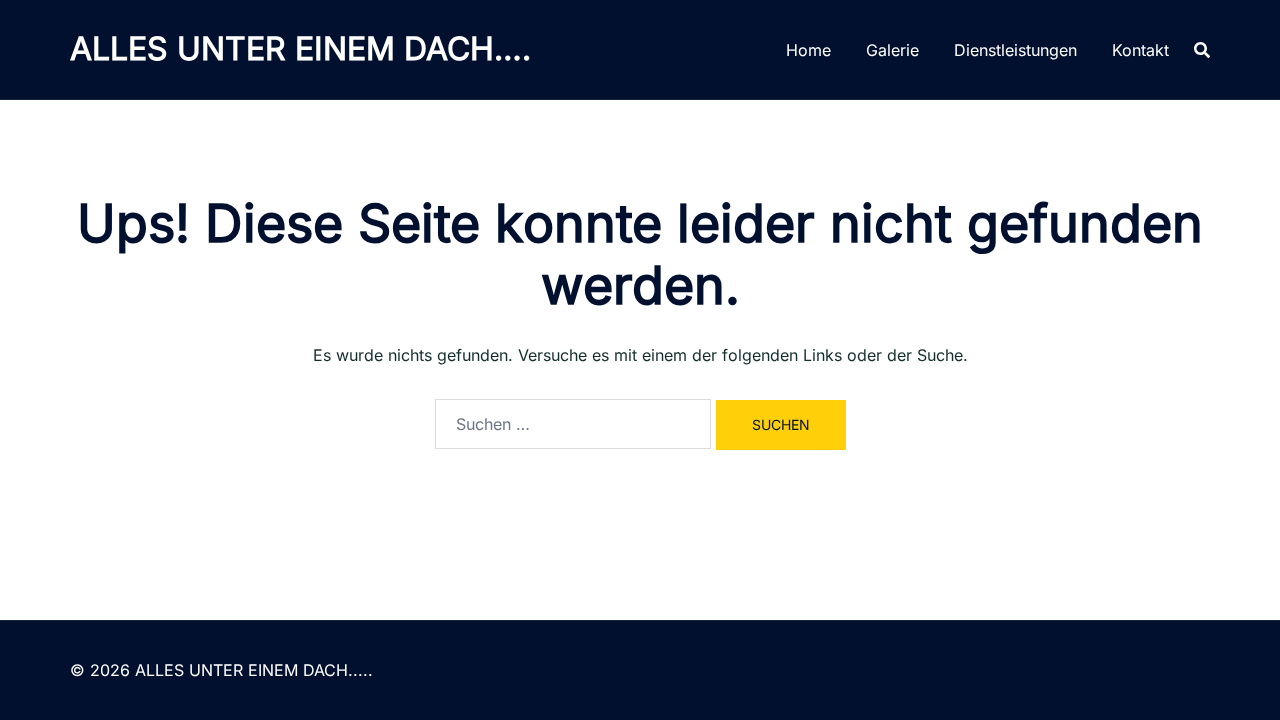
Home (808, 50)
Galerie (892, 50)
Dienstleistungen (1015, 50)
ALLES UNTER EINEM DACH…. (300, 48)
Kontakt (1140, 50)
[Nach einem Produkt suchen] (1202, 50)
